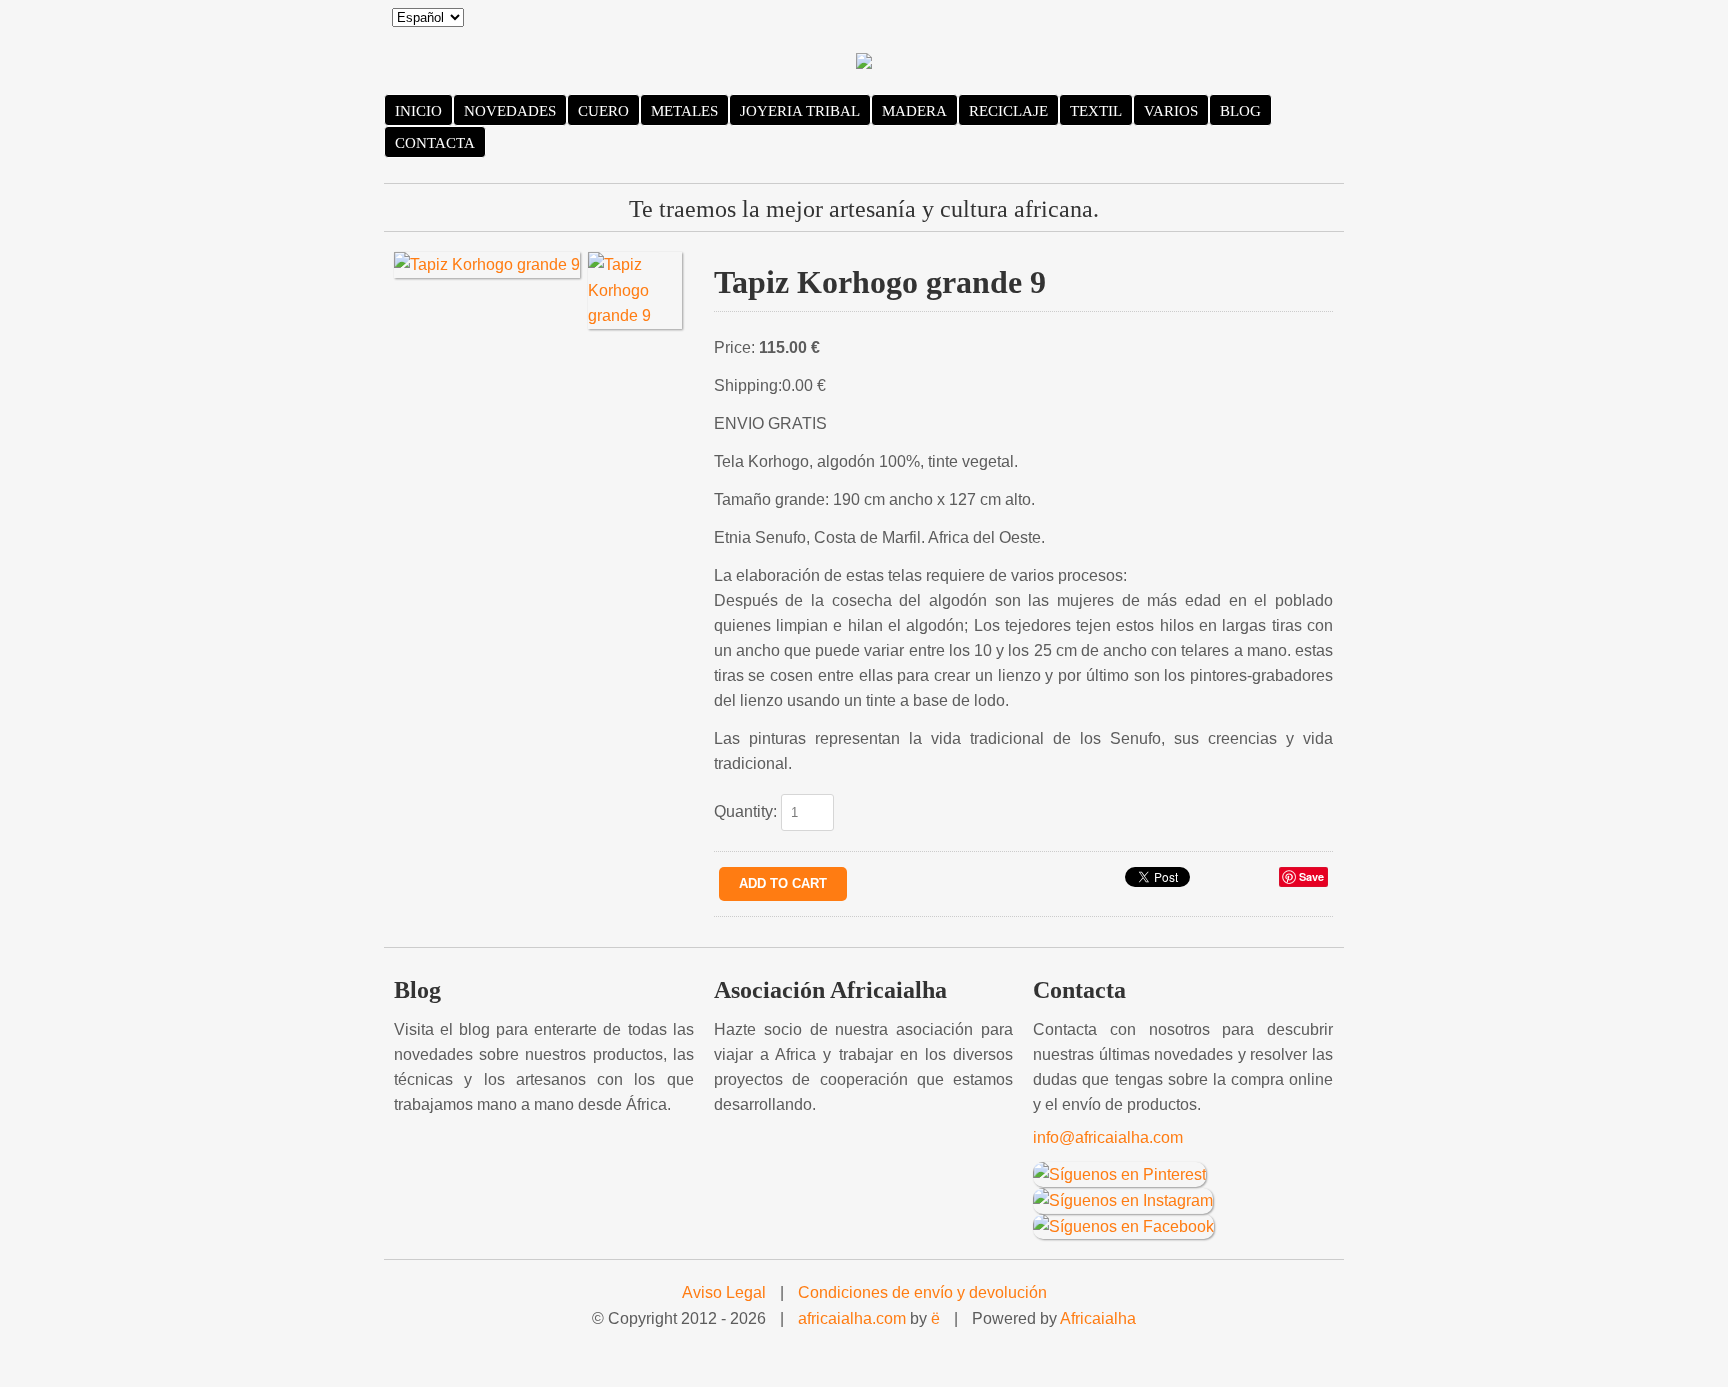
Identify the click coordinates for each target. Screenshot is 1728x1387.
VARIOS (1171, 111)
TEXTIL (1096, 111)
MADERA (914, 111)
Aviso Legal (724, 1292)
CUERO (603, 111)
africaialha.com (852, 1318)
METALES (684, 111)
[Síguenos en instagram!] (1123, 1199)
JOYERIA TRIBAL (800, 111)
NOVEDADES (510, 111)
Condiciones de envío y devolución (922, 1292)
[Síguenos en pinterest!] (1119, 1173)
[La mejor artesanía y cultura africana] (864, 63)
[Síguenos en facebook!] (1123, 1225)
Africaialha (1098, 1318)
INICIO (418, 111)
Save (1311, 876)
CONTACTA (435, 143)
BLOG (1240, 111)
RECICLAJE (1008, 111)
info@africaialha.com (1108, 1137)
